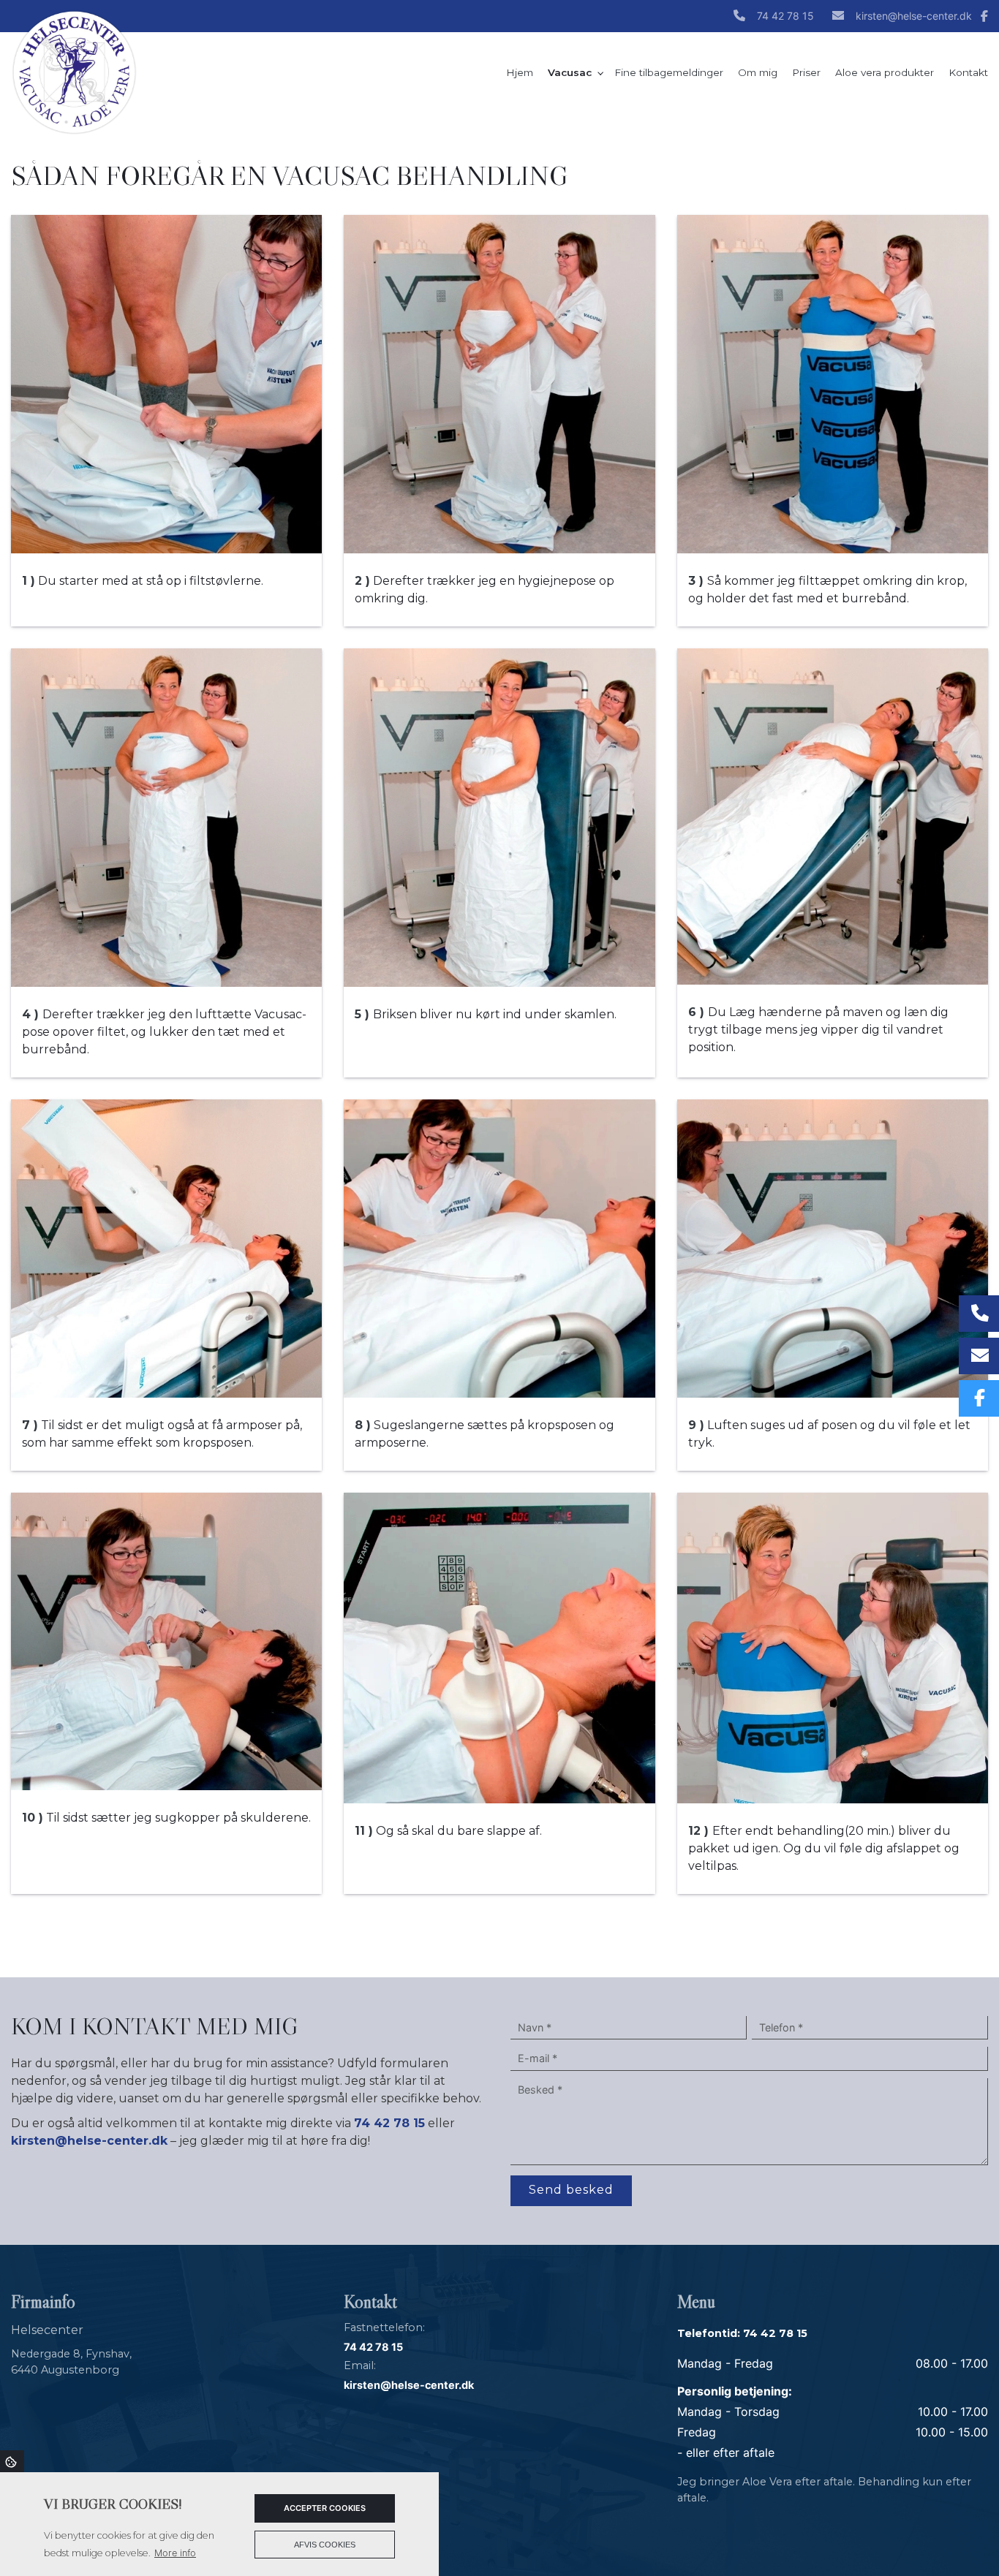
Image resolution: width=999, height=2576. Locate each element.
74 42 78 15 (785, 16)
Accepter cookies (325, 2508)
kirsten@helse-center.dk (914, 16)
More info (175, 2553)
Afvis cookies (325, 2545)
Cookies (12, 2461)
